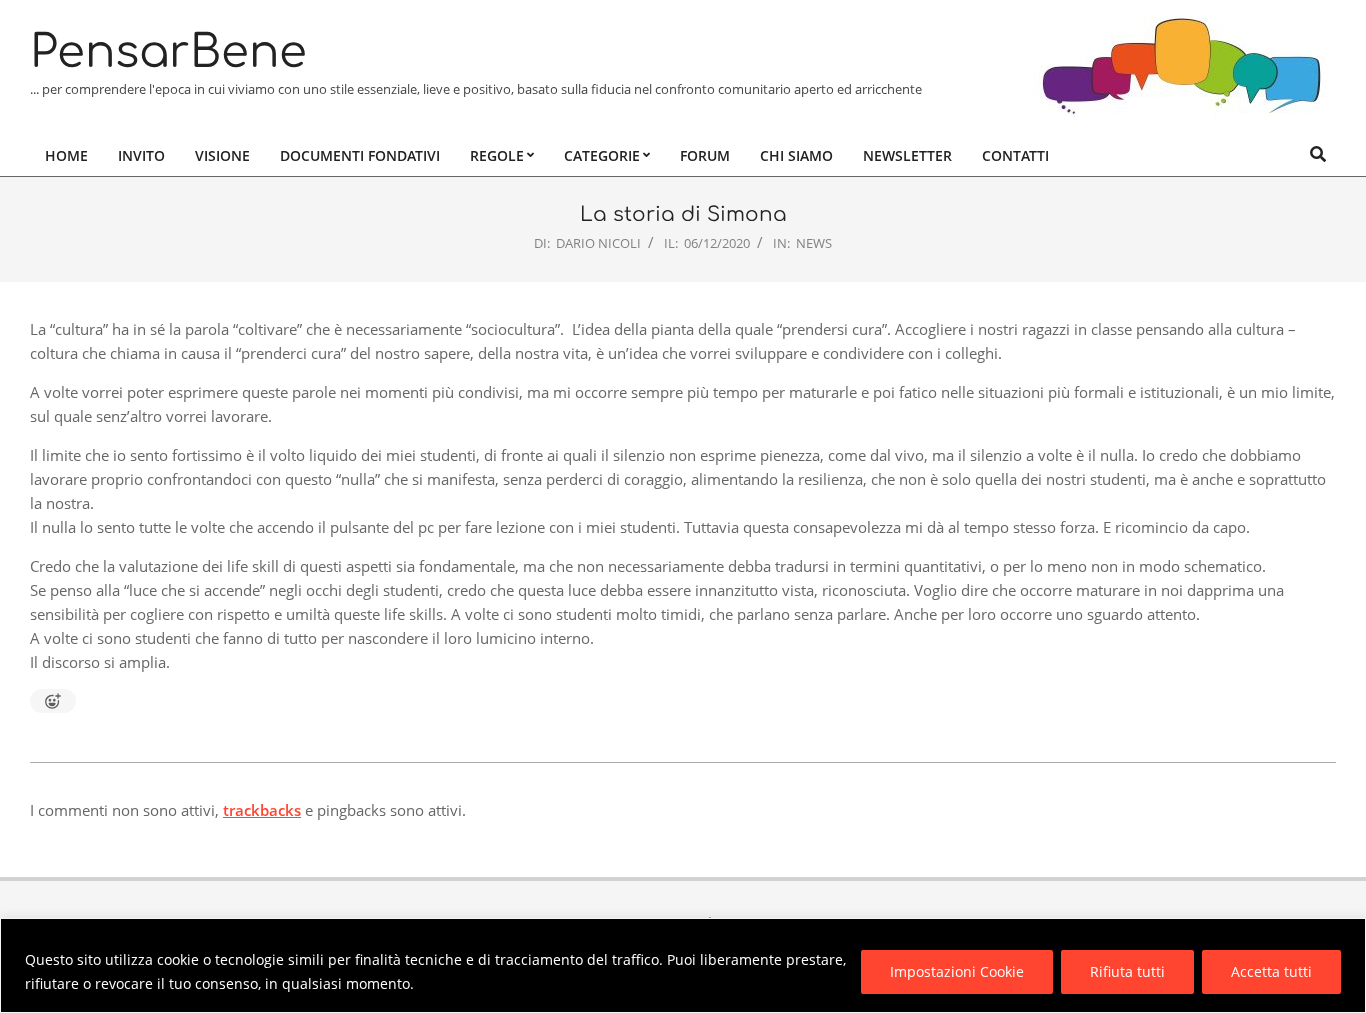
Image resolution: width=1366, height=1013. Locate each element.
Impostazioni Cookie (957, 971)
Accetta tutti (1271, 971)
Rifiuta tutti (1127, 971)
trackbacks (262, 810)
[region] (683, 965)
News (814, 243)
